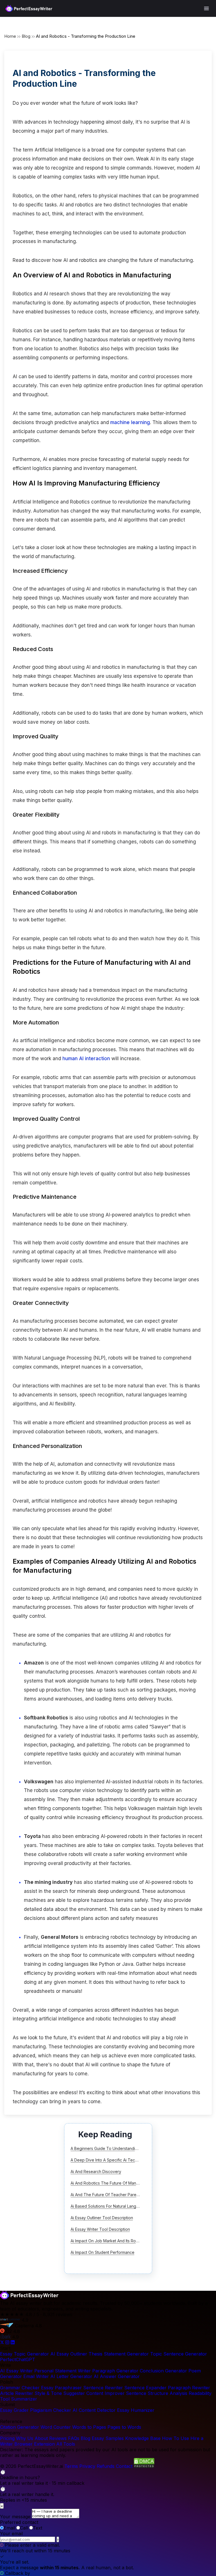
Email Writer (36, 2376)
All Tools (66, 2444)
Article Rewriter (17, 2393)
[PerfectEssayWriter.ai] (29, 2298)
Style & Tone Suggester (60, 2393)
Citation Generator (20, 2427)
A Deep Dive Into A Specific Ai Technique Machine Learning (126, 2160)
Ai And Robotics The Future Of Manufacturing (113, 2183)
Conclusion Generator (163, 2371)
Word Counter (56, 2427)
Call (24, 2528)
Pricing (7, 2438)
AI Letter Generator (71, 2376)
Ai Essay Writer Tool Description (100, 2229)
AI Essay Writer (16, 2371)
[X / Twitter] (3, 2343)
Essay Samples (108, 2438)
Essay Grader (14, 2410)
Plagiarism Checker (51, 2410)
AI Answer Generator (117, 2376)
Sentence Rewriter (103, 2388)
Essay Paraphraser (61, 2388)
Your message (15, 2517)
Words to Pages (89, 2427)
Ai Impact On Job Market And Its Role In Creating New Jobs (125, 2241)
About (41, 2438)
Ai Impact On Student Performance (103, 2252)
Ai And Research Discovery (96, 2171)
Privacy (87, 2466)
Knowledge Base (143, 2438)
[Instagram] (8, 2343)
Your (11, 2533)
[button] (108, 2477)
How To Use (175, 2438)
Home (10, 36)
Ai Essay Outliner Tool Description (102, 2218)
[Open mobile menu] (206, 8)
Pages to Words (124, 2427)
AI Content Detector (94, 2410)
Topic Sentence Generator (179, 2354)
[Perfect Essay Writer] (29, 8)
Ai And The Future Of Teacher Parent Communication (120, 2195)
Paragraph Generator (115, 2371)
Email (9, 2528)
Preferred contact (19, 2522)
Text (38, 2528)
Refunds (106, 2466)
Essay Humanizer (136, 2410)
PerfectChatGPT (18, 2359)
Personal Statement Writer (63, 2371)
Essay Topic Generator (24, 2354)
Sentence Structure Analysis (157, 2393)
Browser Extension (35, 2444)
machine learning (130, 422)
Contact (124, 2466)
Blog (26, 36)
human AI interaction (86, 1059)
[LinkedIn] (13, 2343)
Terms (71, 2466)
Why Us (25, 2438)
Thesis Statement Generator (119, 2354)
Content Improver (105, 2393)
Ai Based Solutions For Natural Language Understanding (122, 2206)
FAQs (74, 2438)
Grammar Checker (20, 2388)
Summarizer (24, 2399)
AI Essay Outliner (69, 2354)
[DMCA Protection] (144, 2466)
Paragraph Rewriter (189, 2388)
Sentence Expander (145, 2388)
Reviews (58, 2438)
